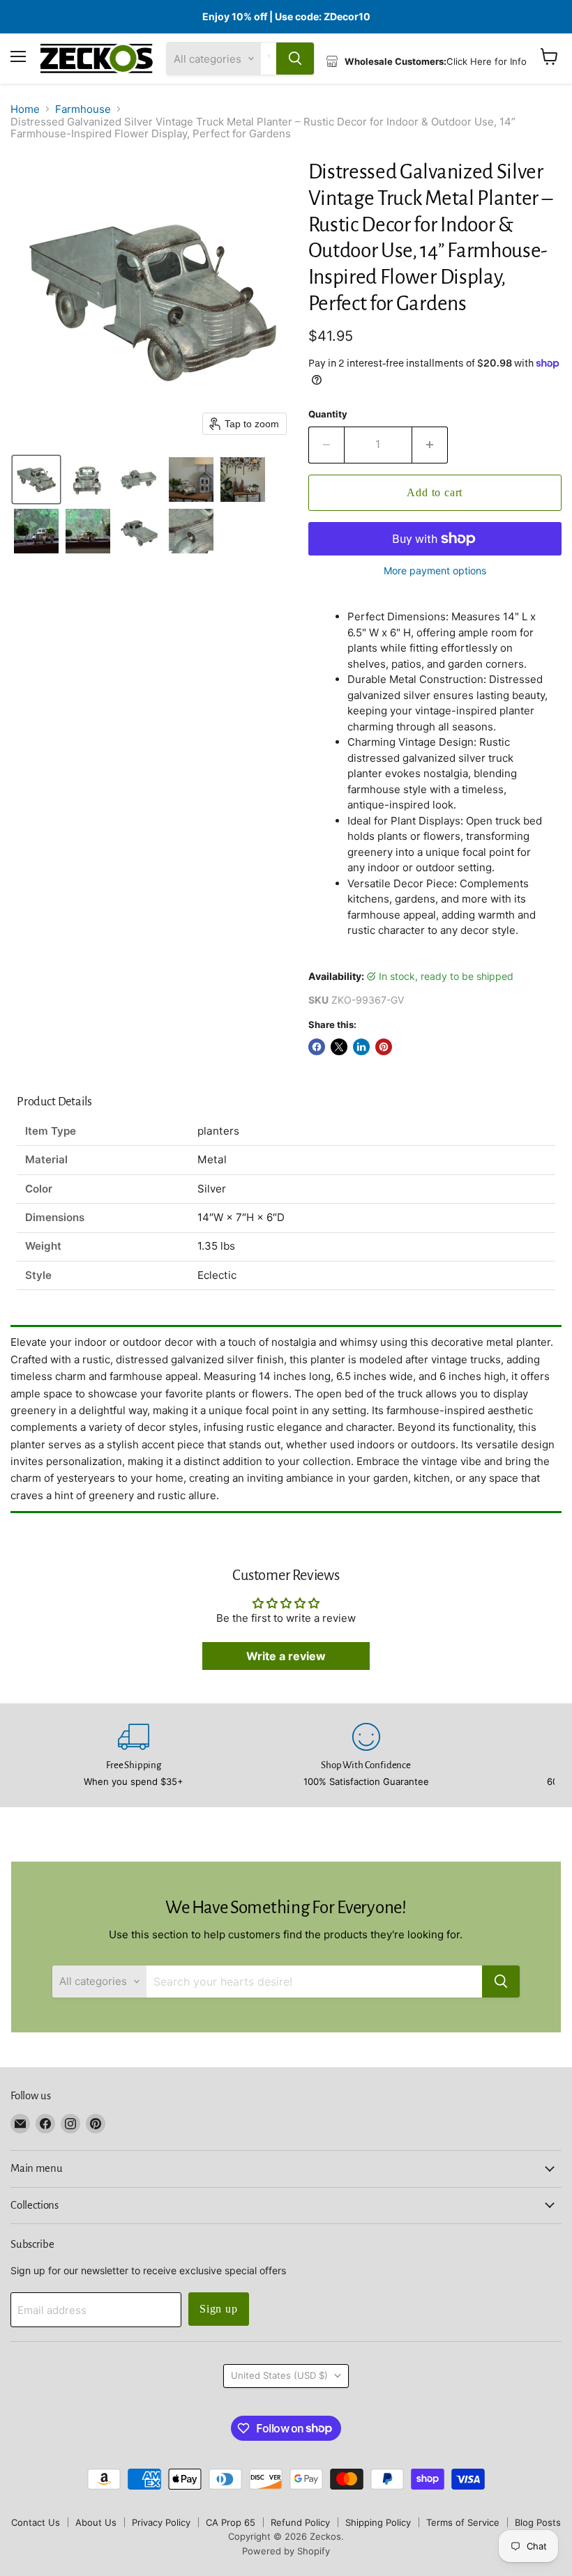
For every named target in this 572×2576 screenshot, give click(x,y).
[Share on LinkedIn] (361, 1047)
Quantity (328, 414)
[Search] (295, 59)
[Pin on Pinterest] (384, 1047)
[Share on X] (339, 1047)
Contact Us (36, 2522)
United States (279, 2375)
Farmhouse (83, 109)
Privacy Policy (161, 2522)
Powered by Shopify (286, 2551)
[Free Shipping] (134, 1755)
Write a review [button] (286, 1656)
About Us (96, 2522)
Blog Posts (538, 2522)
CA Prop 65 (231, 2522)
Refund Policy (300, 2522)
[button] (36, 480)
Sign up (219, 2309)
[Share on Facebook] (317, 1047)
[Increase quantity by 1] (430, 445)
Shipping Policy (378, 2522)
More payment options (435, 571)
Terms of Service (463, 2522)
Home (25, 109)
